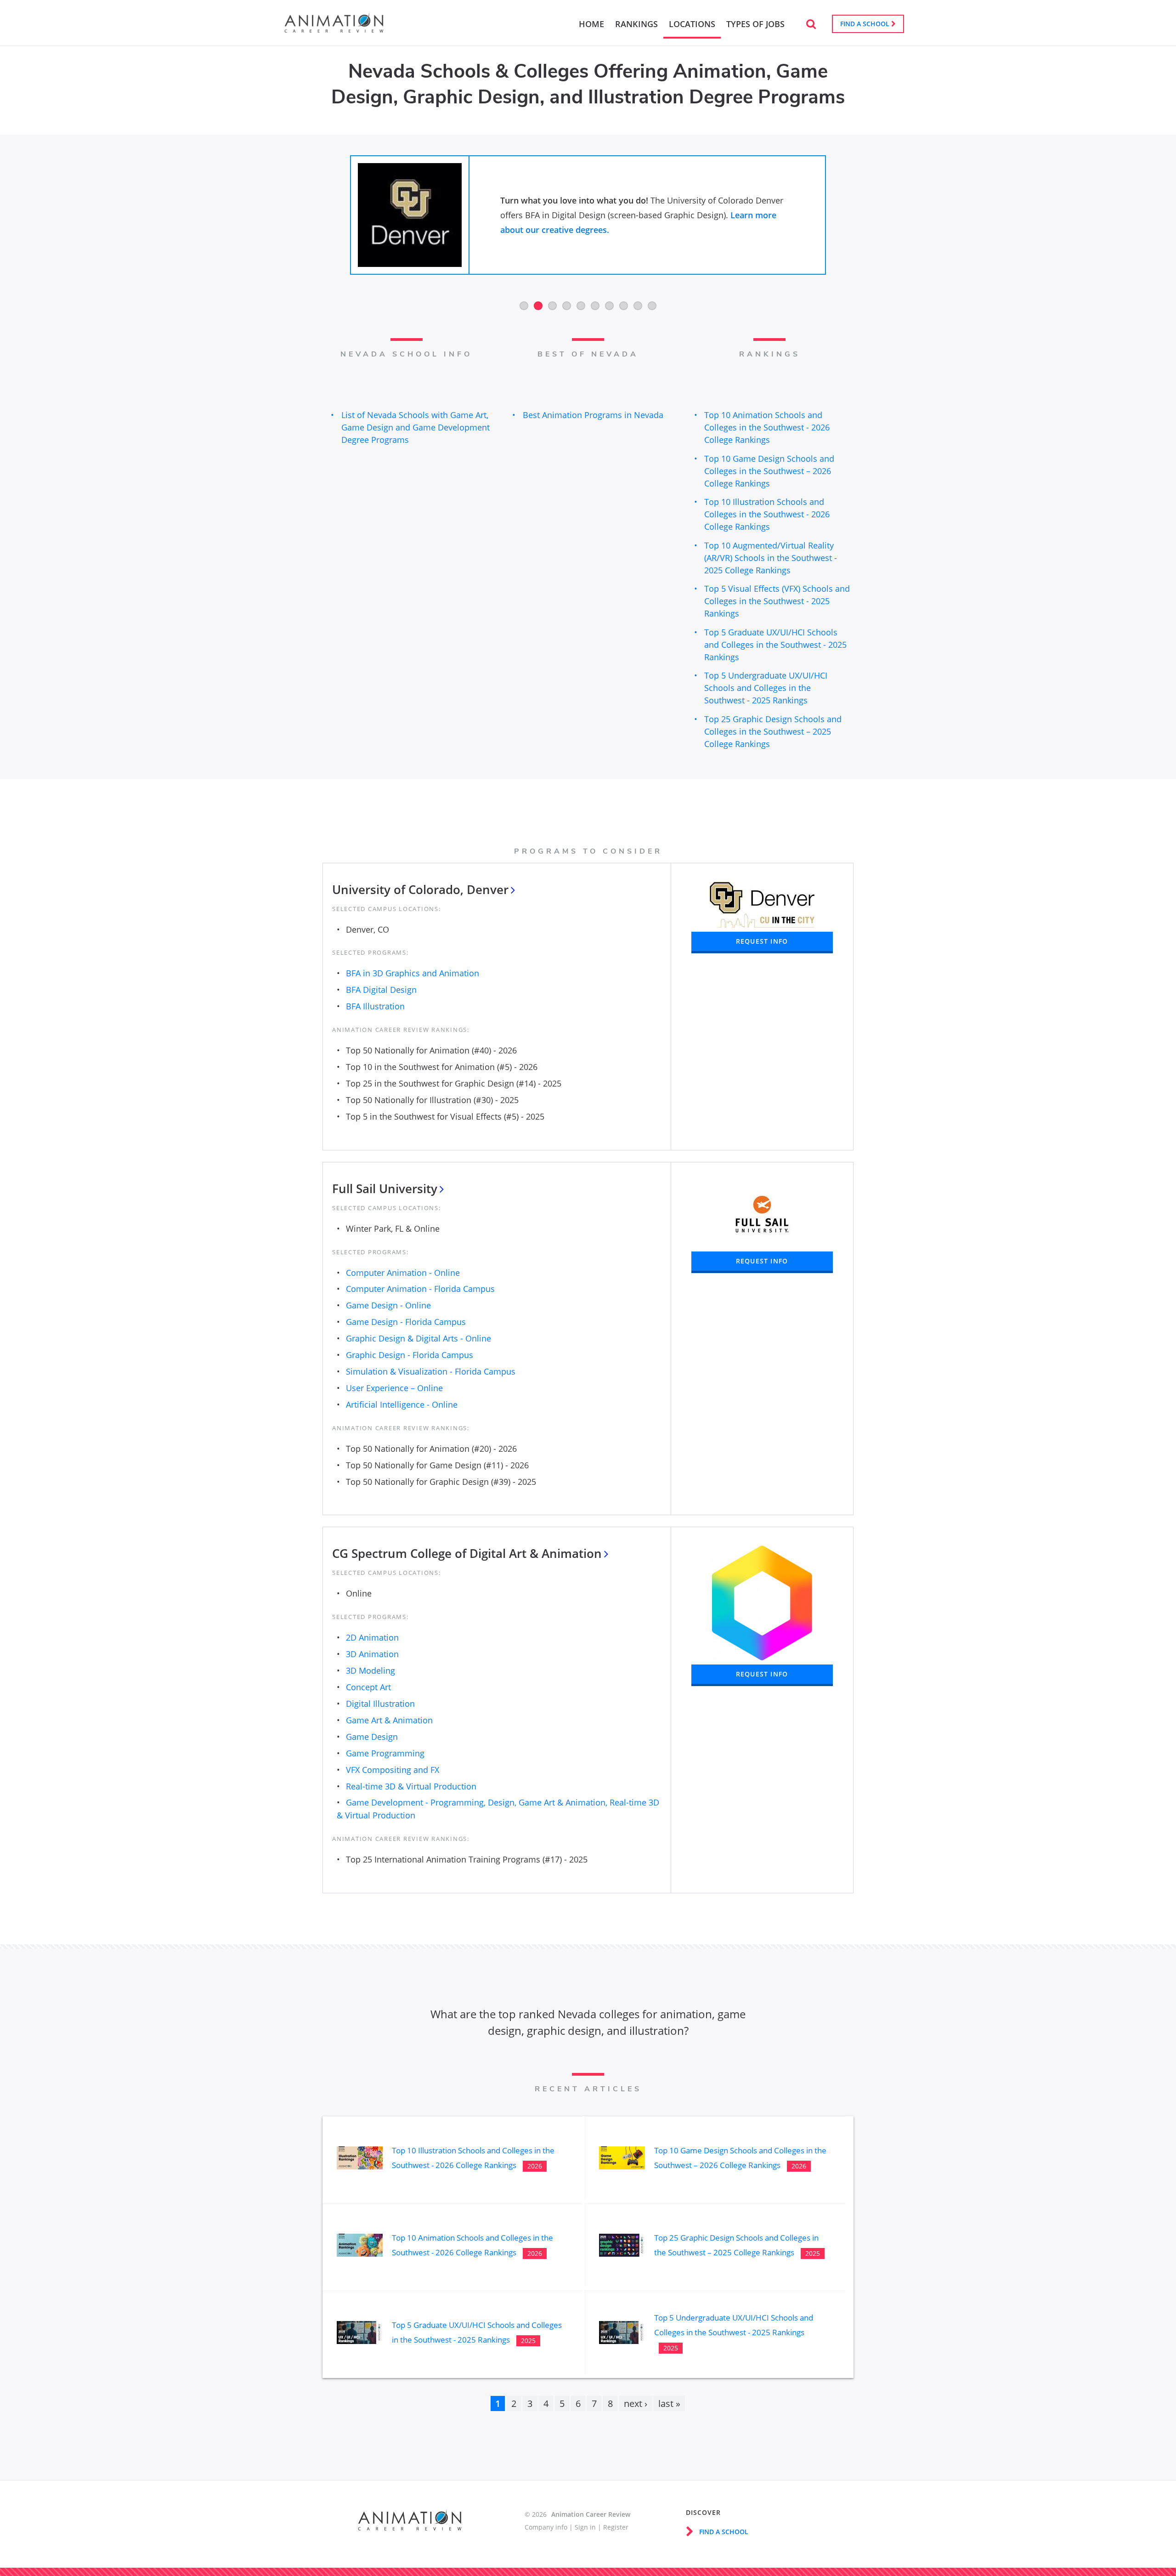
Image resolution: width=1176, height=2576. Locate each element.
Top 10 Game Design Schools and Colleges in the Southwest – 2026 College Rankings (769, 471)
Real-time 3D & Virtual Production (411, 1786)
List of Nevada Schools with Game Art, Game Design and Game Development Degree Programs (416, 427)
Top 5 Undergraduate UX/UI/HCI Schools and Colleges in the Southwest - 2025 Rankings (766, 688)
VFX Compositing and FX (393, 1770)
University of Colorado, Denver (420, 889)
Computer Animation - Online (403, 1273)
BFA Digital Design (381, 990)
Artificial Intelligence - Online (402, 1404)
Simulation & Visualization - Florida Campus (431, 1371)
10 (652, 306)
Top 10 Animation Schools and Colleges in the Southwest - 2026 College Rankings (767, 427)
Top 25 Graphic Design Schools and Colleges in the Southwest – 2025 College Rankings (773, 731)
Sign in (585, 2527)
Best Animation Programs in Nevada (593, 415)
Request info (762, 941)
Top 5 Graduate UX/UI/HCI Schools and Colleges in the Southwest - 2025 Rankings (775, 645)
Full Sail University (385, 1189)
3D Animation (372, 1654)
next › (636, 2403)
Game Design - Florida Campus (406, 1322)
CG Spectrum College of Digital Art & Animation (467, 1553)
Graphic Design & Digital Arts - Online (418, 1338)
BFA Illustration (375, 1006)
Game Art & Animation (389, 1720)
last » (669, 2403)
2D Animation (372, 1637)
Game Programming (385, 1753)
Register (616, 2527)
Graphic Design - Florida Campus (410, 1355)
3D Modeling (370, 1670)
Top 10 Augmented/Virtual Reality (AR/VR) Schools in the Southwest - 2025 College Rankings (771, 558)
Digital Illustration (380, 1704)
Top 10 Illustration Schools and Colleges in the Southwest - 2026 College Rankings (767, 514)
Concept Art (368, 1687)
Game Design (372, 1737)
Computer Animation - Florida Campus (420, 1289)
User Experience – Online (394, 1388)
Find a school (866, 24)
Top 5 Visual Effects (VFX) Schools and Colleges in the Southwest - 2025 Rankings (777, 601)
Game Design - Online (388, 1305)
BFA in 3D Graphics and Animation (413, 973)
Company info (546, 2527)
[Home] (334, 28)
